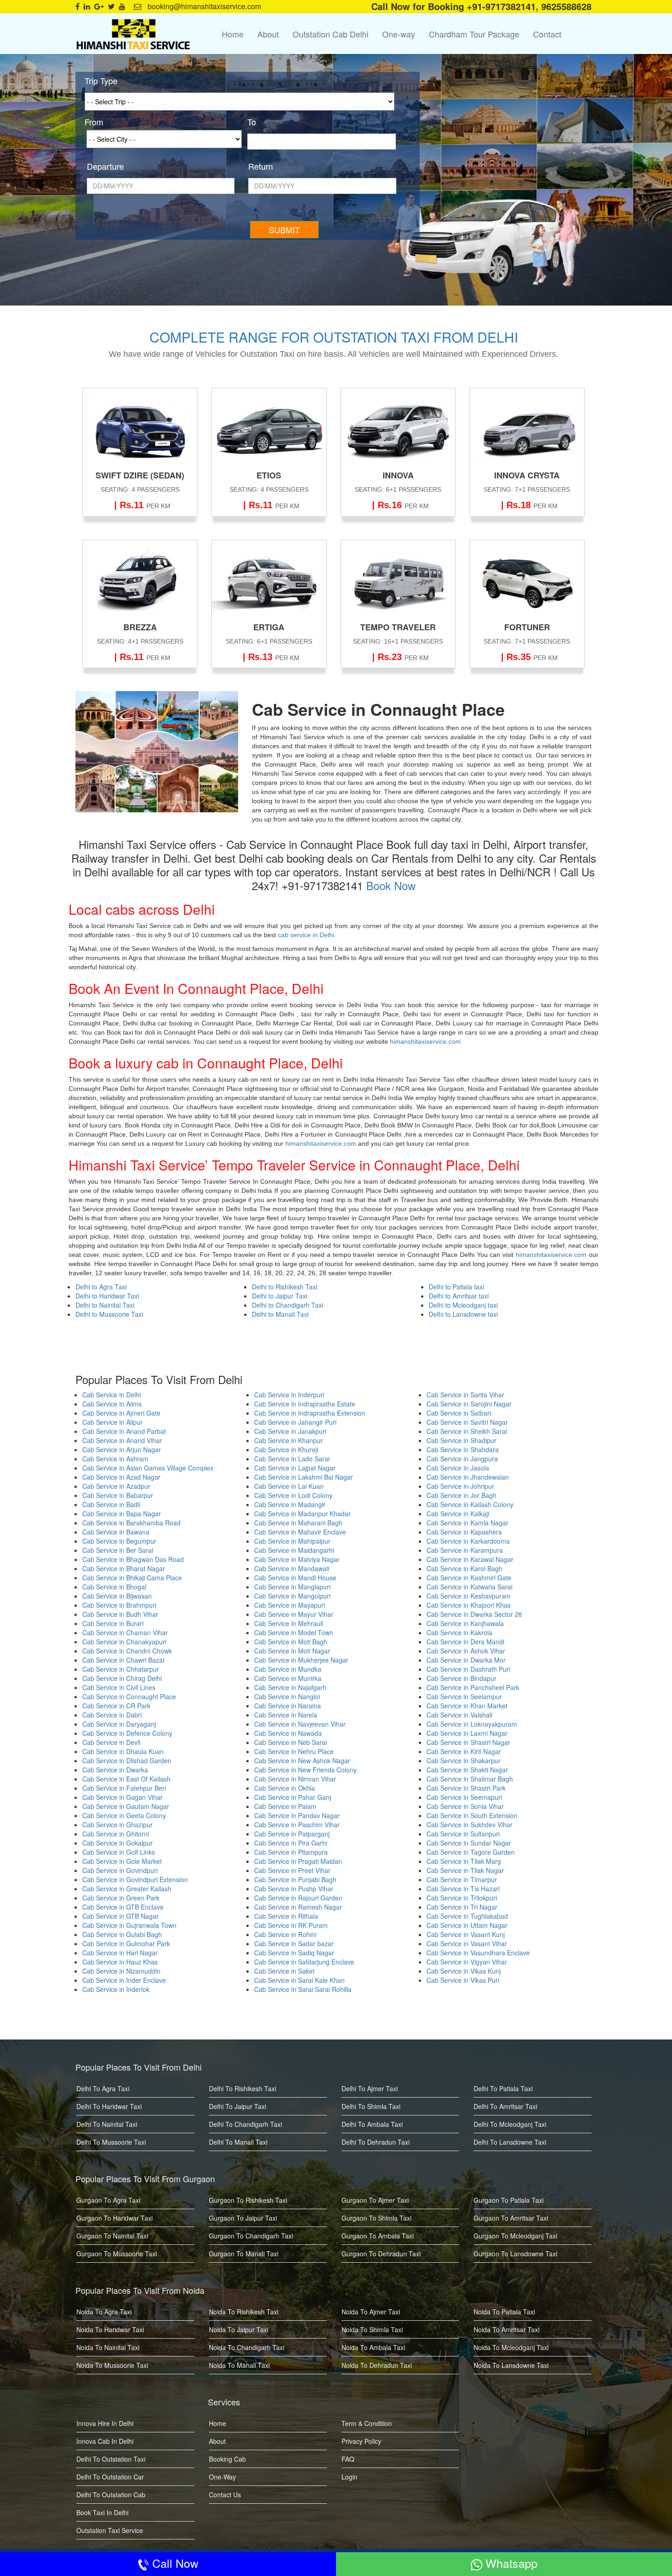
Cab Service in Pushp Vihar (294, 1889)
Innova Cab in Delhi (105, 2441)
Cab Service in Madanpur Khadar (302, 1513)
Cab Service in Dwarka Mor (466, 1660)
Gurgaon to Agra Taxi (108, 2200)
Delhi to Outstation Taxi (111, 2459)
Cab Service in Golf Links (119, 1852)
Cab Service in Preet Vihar (292, 1870)
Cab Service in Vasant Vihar (467, 1943)
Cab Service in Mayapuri (290, 1605)
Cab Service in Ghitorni (116, 1834)
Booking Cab (227, 2459)
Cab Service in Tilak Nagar (465, 1870)
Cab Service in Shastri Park (466, 1788)
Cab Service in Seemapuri (464, 1797)
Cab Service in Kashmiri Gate (469, 1578)
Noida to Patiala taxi (504, 2312)
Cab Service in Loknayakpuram (472, 1724)
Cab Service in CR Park (116, 1706)
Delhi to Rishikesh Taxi (285, 1287)
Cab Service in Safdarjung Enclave (304, 1962)
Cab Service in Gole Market (122, 1861)
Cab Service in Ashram (115, 1459)
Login (349, 2477)
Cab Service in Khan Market (467, 1706)
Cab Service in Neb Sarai (291, 1742)
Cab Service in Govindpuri (120, 1870)
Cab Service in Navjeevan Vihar (300, 1724)
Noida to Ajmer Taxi (371, 2312)
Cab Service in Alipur (112, 1422)
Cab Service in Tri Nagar (462, 1907)
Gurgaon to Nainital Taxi (112, 2236)
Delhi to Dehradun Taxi (376, 2142)
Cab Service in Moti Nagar (292, 1651)
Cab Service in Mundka (288, 1669)
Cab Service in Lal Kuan (289, 1486)
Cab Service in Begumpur (119, 1541)
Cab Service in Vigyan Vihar (467, 1962)
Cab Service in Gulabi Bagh (122, 1934)
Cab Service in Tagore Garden (471, 1852)
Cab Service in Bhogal (114, 1587)
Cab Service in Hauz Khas (120, 1962)
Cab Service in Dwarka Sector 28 (474, 1614)
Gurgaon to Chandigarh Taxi (251, 2236)
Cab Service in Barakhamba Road (131, 1523)
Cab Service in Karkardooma (468, 1541)
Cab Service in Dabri (112, 1715)
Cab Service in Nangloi (287, 1696)
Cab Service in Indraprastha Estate (305, 1404)
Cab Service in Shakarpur (464, 1760)
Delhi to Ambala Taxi (372, 2124)
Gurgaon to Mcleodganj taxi (515, 2236)
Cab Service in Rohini (285, 1934)
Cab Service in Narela (286, 1715)
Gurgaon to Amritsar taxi (511, 2218)
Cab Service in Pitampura (291, 1852)
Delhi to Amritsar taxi (459, 1296)
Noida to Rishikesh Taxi (244, 2312)
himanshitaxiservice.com (424, 1041)
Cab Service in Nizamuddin (121, 1971)
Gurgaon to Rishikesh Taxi (248, 2200)
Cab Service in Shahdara (463, 1449)
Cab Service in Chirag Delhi (122, 1678)
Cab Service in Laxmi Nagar (467, 1733)
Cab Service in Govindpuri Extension (135, 1879)
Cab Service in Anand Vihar (122, 1440)
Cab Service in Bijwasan (117, 1596)
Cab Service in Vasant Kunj (466, 1934)
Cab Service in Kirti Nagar (464, 1751)
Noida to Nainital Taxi (108, 2347)
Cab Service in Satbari (459, 1413)
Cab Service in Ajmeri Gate (121, 1413)
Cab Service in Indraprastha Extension (310, 1413)
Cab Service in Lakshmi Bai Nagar (304, 1477)
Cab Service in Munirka (288, 1678)
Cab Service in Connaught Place (129, 1696)
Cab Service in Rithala (286, 1916)
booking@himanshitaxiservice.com (203, 6)
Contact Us (225, 2495)
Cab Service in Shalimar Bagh (470, 1779)
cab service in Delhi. (307, 935)
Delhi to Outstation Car (110, 2477)
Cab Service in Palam (285, 1806)
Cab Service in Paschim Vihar (297, 1825)
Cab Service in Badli (111, 1504)
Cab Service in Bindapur (461, 1678)
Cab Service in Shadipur (461, 1440)
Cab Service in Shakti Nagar (467, 1770)
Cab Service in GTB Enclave (123, 1907)
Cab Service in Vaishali (459, 1715)
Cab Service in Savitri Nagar (467, 1422)
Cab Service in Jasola (458, 1468)
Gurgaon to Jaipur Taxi (243, 2218)
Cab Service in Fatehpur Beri (124, 1788)
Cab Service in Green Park (121, 1898)
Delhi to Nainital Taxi (105, 1305)
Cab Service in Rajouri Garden (298, 1898)
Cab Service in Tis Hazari (463, 1889)
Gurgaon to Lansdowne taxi (515, 2254)
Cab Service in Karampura (465, 1550)
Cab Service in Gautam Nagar (126, 1806)
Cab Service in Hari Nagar (120, 1953)
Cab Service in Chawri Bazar (124, 1660)
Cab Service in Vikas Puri (463, 1980)
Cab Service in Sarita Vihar (465, 1395)
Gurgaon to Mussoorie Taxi (117, 2254)
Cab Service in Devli (111, 1742)
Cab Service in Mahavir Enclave (300, 1532)
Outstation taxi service (110, 2530)
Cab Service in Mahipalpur (292, 1541)
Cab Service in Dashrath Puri (468, 1669)
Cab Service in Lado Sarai (292, 1459)
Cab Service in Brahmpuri (119, 1605)
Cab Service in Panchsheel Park (473, 1687)
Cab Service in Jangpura (462, 1459)
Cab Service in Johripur (460, 1486)
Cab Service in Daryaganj (119, 1724)
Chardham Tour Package (474, 34)
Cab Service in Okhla (285, 1788)
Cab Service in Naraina (288, 1706)
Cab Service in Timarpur (462, 1879)
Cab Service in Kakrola (459, 1632)
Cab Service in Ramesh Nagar (298, 1907)
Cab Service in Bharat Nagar (124, 1568)
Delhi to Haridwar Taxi (107, 1296)
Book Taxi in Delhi (102, 2512)
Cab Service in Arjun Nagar (122, 1449)
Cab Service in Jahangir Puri (295, 1422)
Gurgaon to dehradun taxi (381, 2254)
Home (233, 34)
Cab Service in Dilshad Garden (127, 1760)
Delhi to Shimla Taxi (371, 2106)
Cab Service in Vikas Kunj (464, 1971)
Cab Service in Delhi (112, 1395)
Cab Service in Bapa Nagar (122, 1513)
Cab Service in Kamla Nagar (467, 1523)
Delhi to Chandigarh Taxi (288, 1305)
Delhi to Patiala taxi (456, 1287)
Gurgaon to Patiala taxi (509, 2200)
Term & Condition (367, 2423)
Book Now (391, 885)
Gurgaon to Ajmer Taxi (375, 2200)
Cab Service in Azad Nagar (121, 1477)
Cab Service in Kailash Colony (470, 1504)
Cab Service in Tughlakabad (467, 1916)
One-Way (222, 2477)
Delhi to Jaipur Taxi (280, 1296)
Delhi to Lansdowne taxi (463, 1314)
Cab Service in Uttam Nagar (467, 1925)
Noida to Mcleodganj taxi (511, 2347)
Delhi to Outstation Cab (111, 2495)
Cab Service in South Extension (473, 1815)
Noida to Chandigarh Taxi (247, 2347)
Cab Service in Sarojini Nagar (469, 1404)
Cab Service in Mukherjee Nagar (301, 1660)
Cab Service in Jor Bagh (461, 1495)
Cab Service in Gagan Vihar (123, 1797)
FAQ (348, 2459)
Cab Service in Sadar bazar (294, 1943)
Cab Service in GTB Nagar (120, 1916)
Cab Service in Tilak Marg (464, 1861)
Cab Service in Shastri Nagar (468, 1742)
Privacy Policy (361, 2441)
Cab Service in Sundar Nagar (469, 1843)
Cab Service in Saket (284, 1971)
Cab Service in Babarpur (118, 1495)
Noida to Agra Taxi (104, 2312)
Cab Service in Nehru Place (294, 1751)
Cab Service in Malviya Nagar (297, 1559)
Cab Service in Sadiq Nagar (294, 1953)
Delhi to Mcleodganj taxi (463, 1305)
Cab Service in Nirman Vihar (295, 1779)
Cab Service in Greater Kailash (128, 1889)
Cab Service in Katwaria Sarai (469, 1587)
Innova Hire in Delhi (105, 2423)
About (268, 34)
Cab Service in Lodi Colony (293, 1495)
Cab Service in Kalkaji (458, 1513)
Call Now (174, 2563)
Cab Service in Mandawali (292, 1568)
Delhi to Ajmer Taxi (370, 2088)
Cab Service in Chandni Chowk (127, 1651)
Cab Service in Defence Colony (127, 1733)
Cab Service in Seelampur (464, 1696)
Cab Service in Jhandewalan (468, 1477)
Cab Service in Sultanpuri (463, 1834)
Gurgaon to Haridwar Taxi (115, 2218)
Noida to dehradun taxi (377, 2365)
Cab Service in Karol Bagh (464, 1568)
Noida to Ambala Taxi (373, 2347)
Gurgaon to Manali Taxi (244, 2254)
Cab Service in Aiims (112, 1404)
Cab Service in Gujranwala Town (129, 1925)
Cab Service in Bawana (116, 1532)
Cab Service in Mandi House (295, 1578)
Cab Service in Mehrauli (289, 1623)
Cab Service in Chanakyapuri (124, 1642)
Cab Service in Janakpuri (290, 1431)
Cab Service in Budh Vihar (120, 1614)
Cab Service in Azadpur (116, 1486)
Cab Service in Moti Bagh (291, 1642)
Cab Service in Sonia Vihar (465, 1806)
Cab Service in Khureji (286, 1449)
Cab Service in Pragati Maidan (298, 1861)
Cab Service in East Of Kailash (126, 1779)
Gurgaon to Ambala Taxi (378, 2236)
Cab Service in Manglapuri (292, 1587)
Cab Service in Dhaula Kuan (123, 1751)
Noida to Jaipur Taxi (239, 2329)
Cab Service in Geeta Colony (124, 1815)
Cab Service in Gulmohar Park (126, 1943)
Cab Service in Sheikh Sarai (467, 1431)
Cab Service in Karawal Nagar (470, 1559)
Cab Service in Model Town (294, 1632)
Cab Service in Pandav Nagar (297, 1815)
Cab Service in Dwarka (115, 1770)
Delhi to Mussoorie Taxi (109, 1314)
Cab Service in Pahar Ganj (293, 1797)
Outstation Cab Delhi (331, 34)
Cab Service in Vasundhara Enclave (478, 1953)
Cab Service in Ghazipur (117, 1825)
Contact (547, 34)
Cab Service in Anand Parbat (124, 1431)
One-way (399, 34)
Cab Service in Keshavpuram (469, 1596)
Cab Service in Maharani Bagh (298, 1523)
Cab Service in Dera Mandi (465, 1642)
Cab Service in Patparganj (292, 1834)
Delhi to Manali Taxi (280, 1314)
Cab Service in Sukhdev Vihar (469, 1825)
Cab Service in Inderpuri (289, 1395)
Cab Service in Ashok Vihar (466, 1651)
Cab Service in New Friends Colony (305, 1770)
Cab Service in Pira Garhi (291, 1843)
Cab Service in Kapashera (464, 1532)
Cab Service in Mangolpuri (292, 1596)
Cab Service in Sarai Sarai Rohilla (303, 1989)
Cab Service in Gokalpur (117, 1843)
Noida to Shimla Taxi (372, 2329)
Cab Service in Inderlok (116, 1989)
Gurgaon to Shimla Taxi (376, 2218)
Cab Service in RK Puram (291, 1925)
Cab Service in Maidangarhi (294, 1550)
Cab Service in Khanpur (288, 1440)
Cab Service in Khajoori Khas (469, 1605)
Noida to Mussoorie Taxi (112, 2365)
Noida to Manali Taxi (239, 2365)
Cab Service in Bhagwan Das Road (133, 1559)
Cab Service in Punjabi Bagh (295, 1879)
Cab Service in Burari (113, 1623)
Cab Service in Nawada (288, 1733)
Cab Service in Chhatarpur (121, 1669)
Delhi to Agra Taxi (101, 1287)
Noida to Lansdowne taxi (511, 2365)
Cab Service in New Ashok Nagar (302, 1760)
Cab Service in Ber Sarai (118, 1550)
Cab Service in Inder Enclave (124, 1980)
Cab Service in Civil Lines (119, 1687)
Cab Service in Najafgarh (290, 1687)
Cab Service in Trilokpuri (462, 1898)
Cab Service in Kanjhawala (465, 1623)
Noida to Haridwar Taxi (110, 2329)
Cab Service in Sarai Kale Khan (299, 1980)
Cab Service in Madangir (290, 1504)
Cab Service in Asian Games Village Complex (148, 1468)
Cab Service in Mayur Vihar (294, 1614)
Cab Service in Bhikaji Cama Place (132, 1578)
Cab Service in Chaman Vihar (125, 1632)
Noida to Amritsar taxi (507, 2329)
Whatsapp (510, 2563)
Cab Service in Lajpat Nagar (295, 1468)
